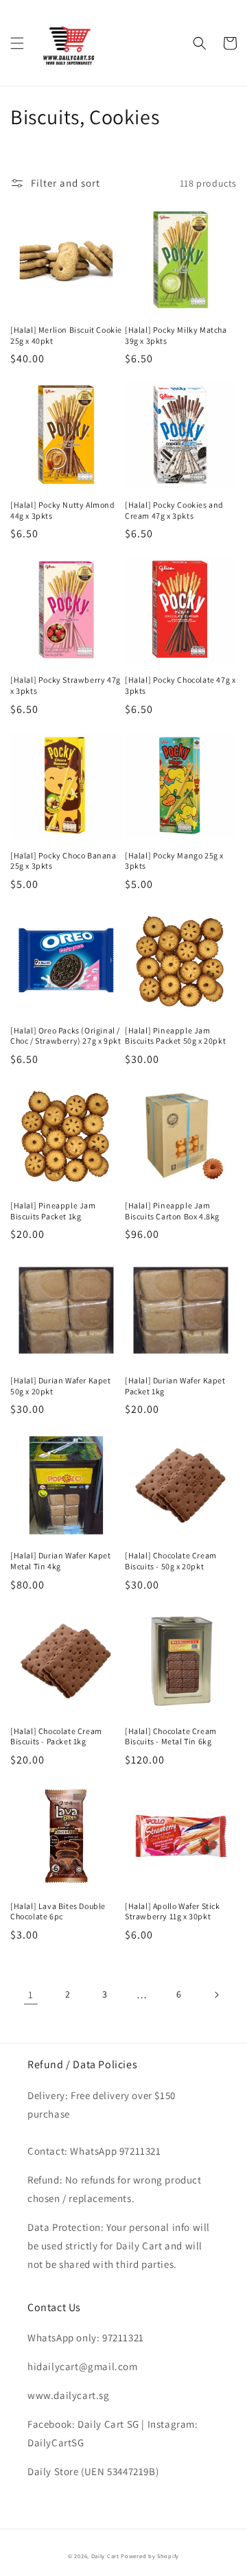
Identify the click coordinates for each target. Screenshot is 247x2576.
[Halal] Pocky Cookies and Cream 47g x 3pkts (174, 510)
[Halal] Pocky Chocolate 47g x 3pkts (180, 685)
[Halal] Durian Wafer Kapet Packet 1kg (175, 1386)
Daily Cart (105, 2556)
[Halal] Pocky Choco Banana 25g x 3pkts (63, 861)
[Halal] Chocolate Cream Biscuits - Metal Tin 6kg (171, 1736)
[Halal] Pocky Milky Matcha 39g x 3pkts (176, 335)
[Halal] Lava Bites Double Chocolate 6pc (58, 1911)
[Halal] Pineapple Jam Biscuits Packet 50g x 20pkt (175, 1036)
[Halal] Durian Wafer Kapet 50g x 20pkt (61, 1386)
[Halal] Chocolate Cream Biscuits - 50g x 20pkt (171, 1561)
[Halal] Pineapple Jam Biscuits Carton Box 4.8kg (172, 1211)
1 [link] (31, 1994)
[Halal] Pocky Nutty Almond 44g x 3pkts (63, 510)
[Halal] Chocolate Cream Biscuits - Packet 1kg (56, 1736)
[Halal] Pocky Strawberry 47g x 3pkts (66, 685)
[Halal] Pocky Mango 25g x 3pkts (174, 861)
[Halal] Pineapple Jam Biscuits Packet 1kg (53, 1211)
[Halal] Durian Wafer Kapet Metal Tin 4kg (61, 1561)
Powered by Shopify (150, 2556)
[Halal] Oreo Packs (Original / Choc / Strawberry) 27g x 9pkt (66, 1036)
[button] (17, 43)
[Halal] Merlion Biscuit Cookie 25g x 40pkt (66, 335)
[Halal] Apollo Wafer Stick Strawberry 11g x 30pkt (173, 1911)
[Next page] (216, 1995)
